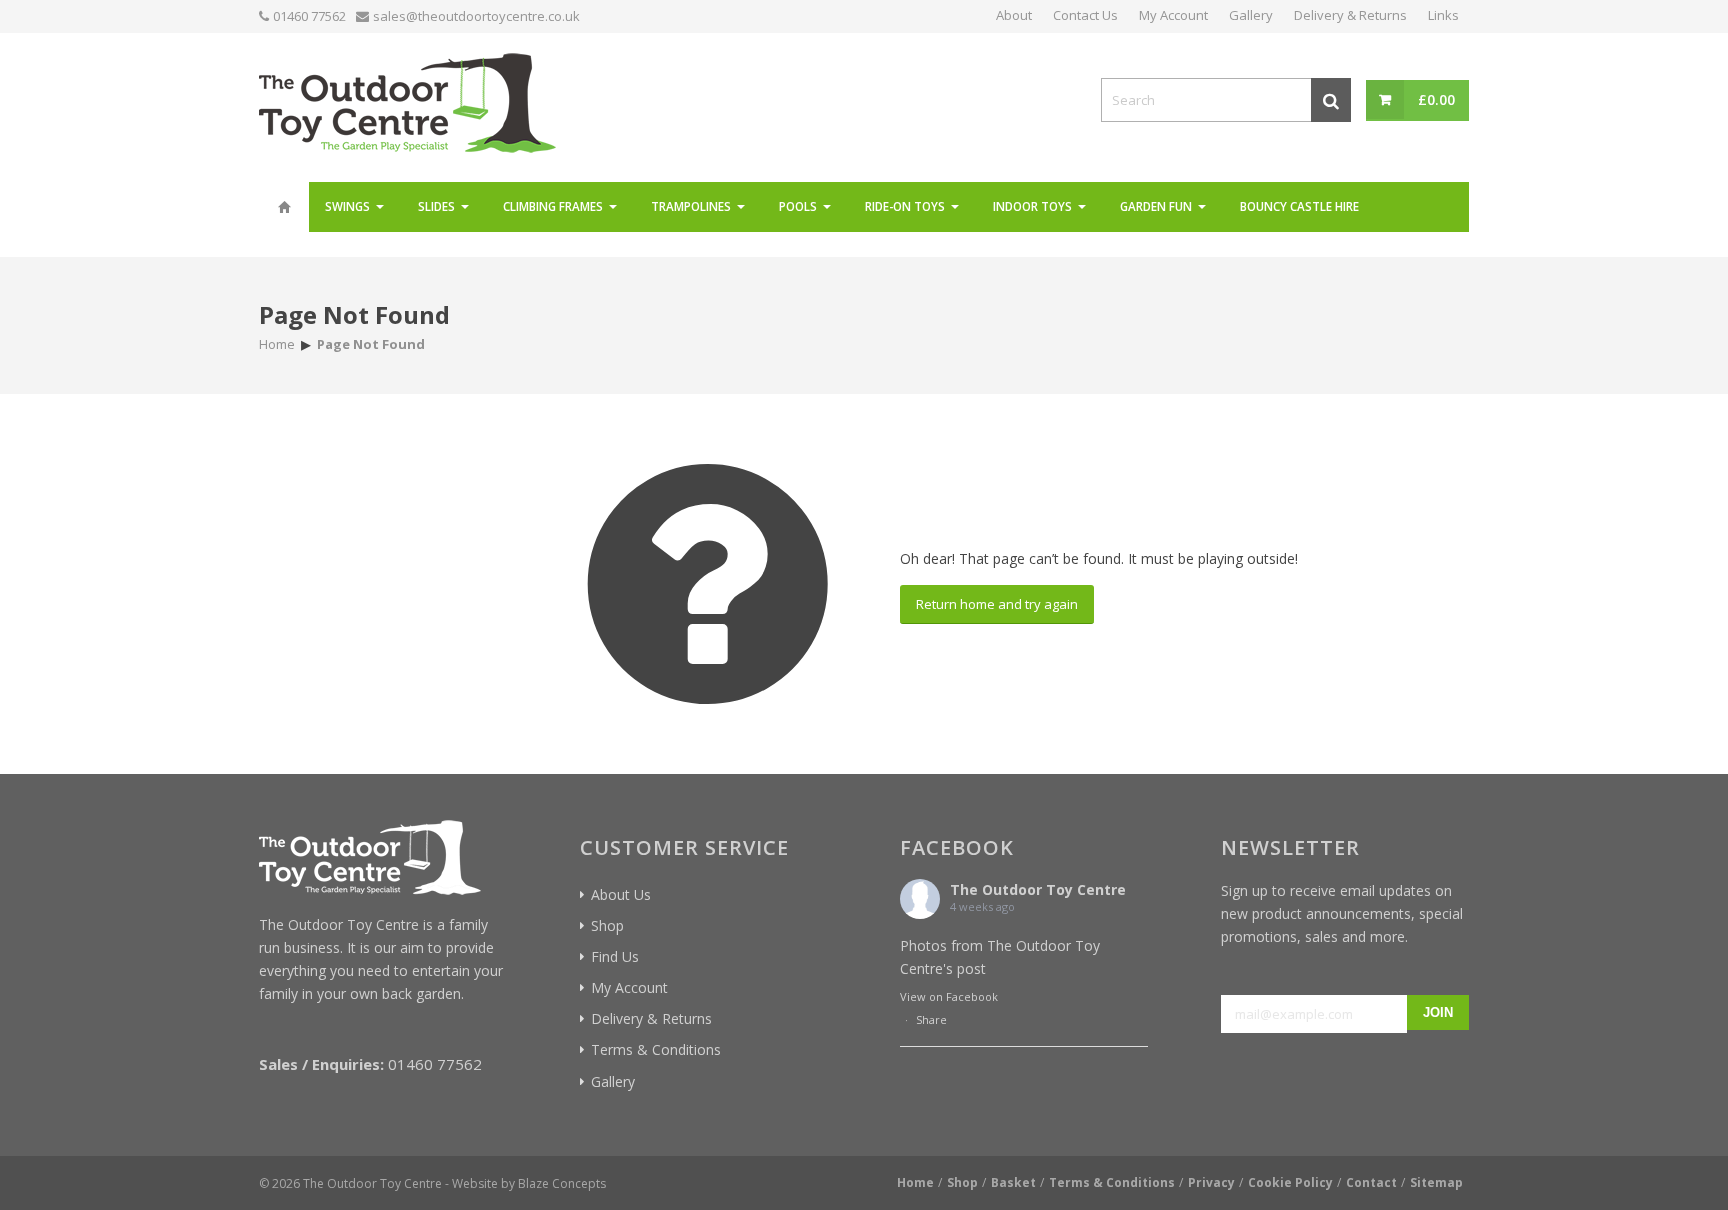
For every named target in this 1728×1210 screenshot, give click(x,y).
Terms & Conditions (656, 1049)
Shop (607, 925)
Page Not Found (354, 314)
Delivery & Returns (651, 1018)
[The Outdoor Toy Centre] (407, 100)
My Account (629, 987)
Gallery (613, 1081)
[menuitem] (284, 207)
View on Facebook (949, 996)
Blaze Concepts (562, 1183)
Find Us (615, 956)
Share (931, 1019)
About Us (621, 894)
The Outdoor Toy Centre (1038, 889)
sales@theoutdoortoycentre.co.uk (476, 16)
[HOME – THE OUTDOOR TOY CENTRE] (284, 207)
